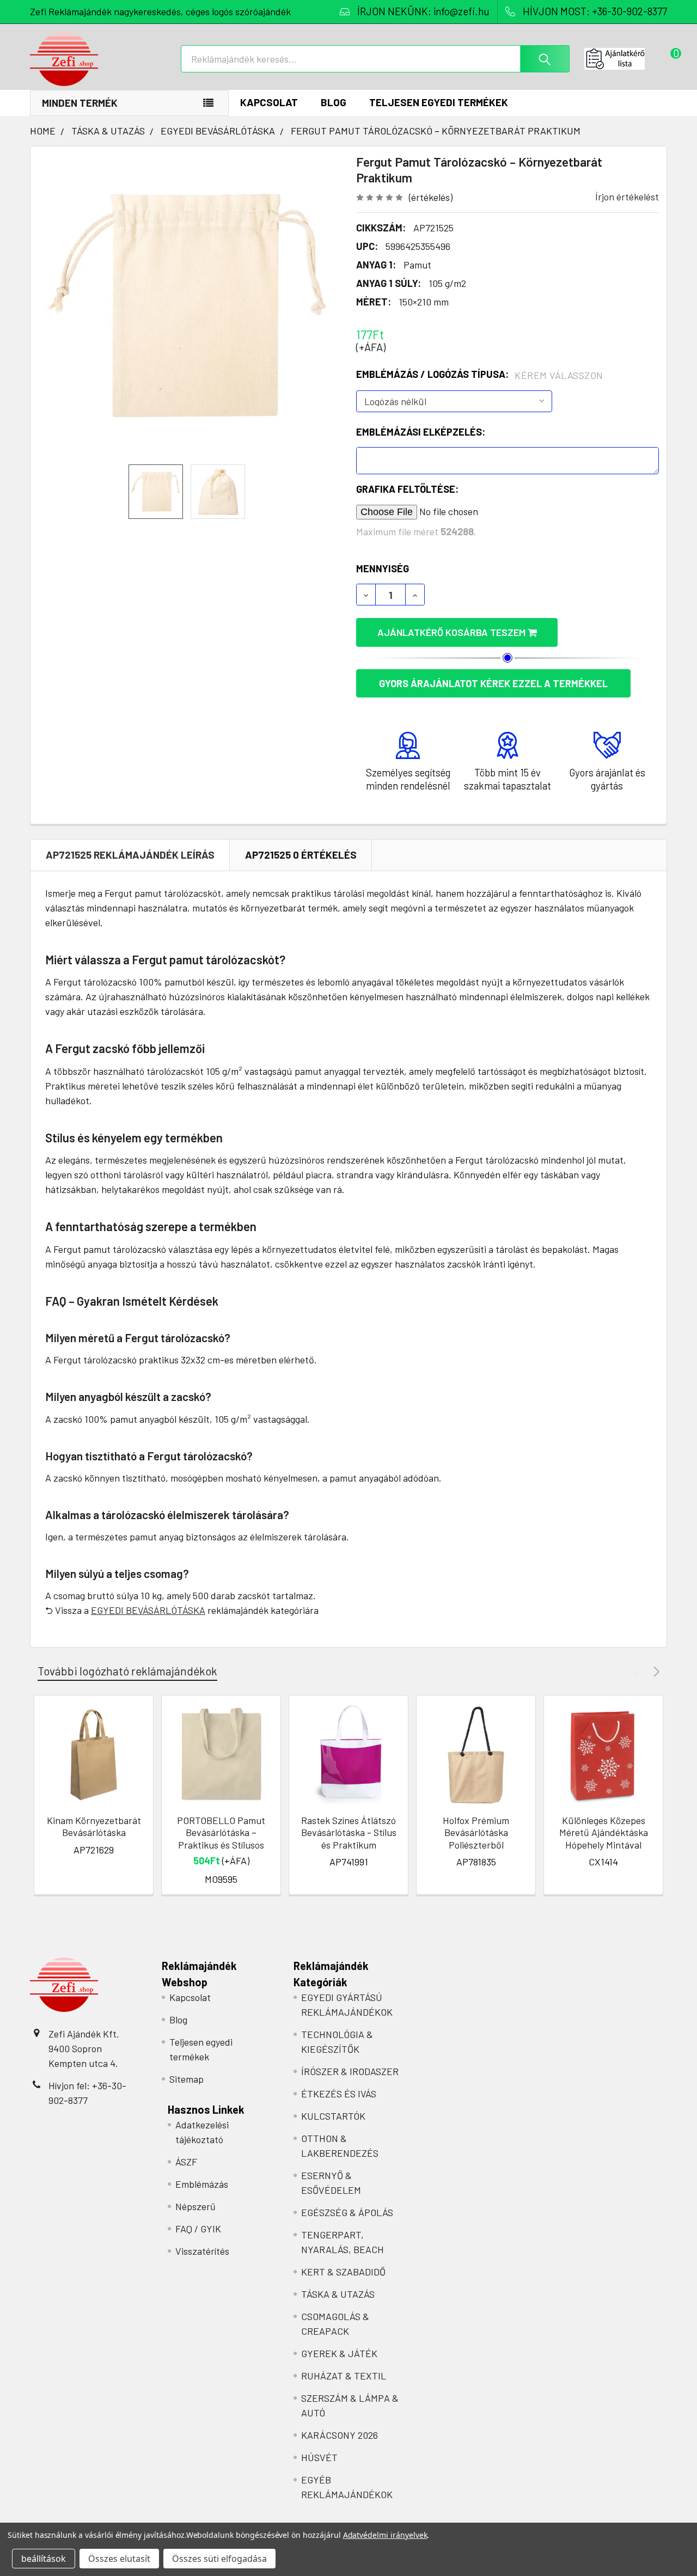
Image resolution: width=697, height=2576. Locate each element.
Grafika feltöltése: (407, 489)
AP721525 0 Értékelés (301, 855)
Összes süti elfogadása (219, 2559)
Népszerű (195, 2206)
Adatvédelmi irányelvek (385, 2535)
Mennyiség (383, 568)
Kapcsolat (269, 102)
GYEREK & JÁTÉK (339, 2353)
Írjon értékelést (627, 197)
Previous (637, 1671)
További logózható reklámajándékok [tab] (127, 1671)
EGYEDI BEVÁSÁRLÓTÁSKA (148, 1610)
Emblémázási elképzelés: (421, 432)
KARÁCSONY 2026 (340, 2435)
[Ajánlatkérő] (626, 59)
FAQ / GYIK (198, 2229)
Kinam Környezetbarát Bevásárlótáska (94, 1827)
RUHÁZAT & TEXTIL (344, 2376)
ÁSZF (186, 2162)
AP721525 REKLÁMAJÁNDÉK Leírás (130, 855)
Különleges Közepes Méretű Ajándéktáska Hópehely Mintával (604, 1832)
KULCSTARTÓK (333, 2116)
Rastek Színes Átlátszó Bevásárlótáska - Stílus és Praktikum (349, 1832)
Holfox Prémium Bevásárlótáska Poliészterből (476, 1832)
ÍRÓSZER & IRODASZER (350, 2071)
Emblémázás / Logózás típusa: (480, 375)
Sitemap (187, 2079)
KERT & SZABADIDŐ (343, 2272)
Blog (334, 102)
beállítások (44, 2559)
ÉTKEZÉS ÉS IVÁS (339, 2094)
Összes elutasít (119, 2559)
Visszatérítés (202, 2251)
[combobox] (375, 59)
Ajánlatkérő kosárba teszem (453, 632)
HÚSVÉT (319, 2457)
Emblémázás (202, 2184)
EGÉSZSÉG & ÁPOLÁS (347, 2212)
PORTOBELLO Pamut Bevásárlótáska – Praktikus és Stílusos (221, 1832)
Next (655, 1671)
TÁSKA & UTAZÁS (338, 2294)
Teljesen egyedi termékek (439, 102)
